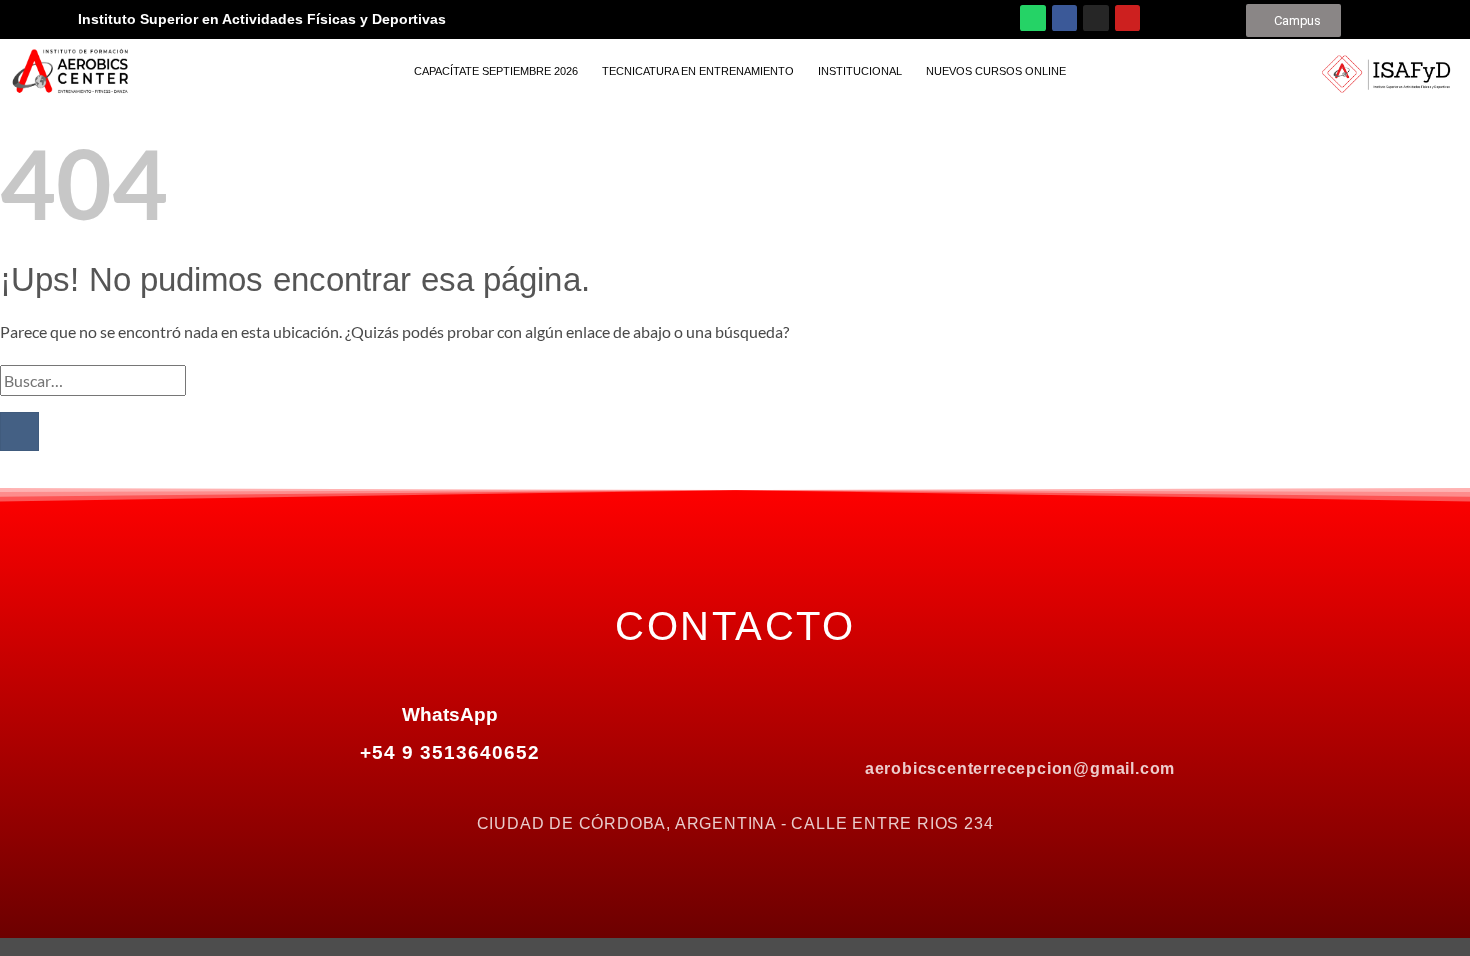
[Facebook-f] (936, 717)
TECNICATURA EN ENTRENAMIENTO (698, 71)
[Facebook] (1065, 18)
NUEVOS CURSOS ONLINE (996, 71)
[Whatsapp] (1033, 18)
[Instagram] (1096, 18)
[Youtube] (1128, 18)
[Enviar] (19, 431)
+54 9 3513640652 (449, 752)
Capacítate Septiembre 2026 (496, 71)
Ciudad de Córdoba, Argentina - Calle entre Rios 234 (735, 823)
